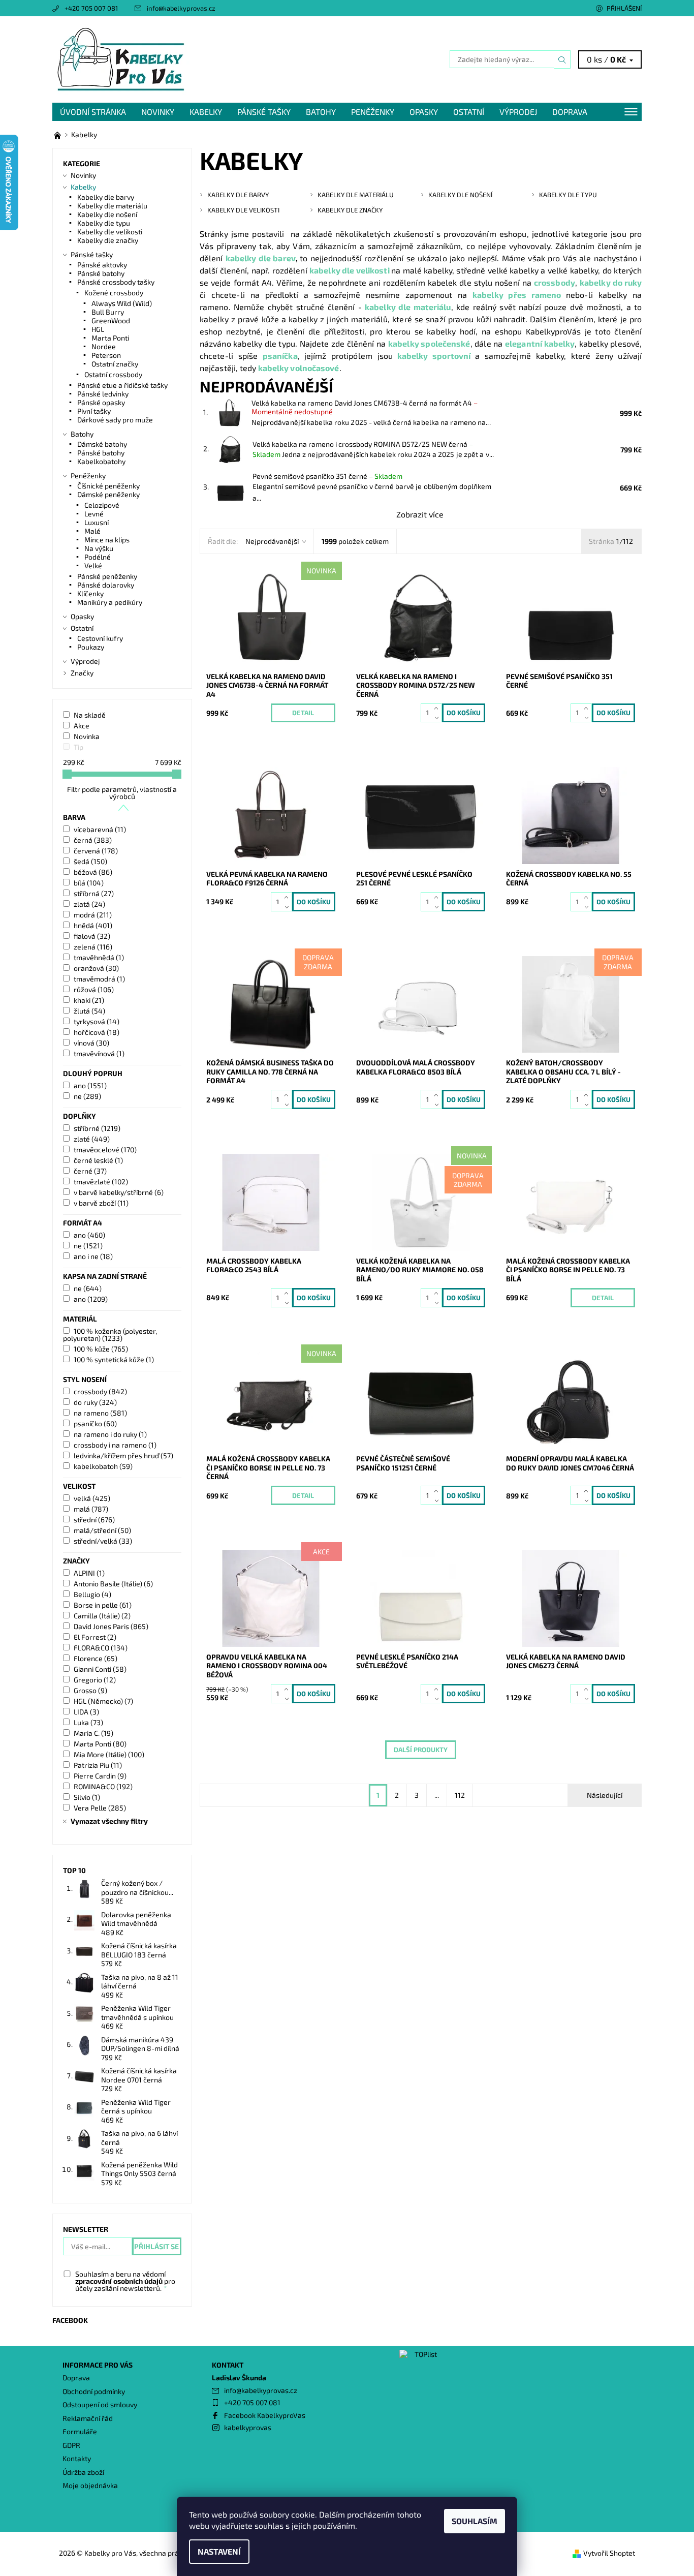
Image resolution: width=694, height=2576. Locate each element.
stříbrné (97, 1128)
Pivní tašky (94, 411)
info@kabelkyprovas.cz (181, 8)
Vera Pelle (100, 1808)
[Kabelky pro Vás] (121, 58)
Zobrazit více (420, 514)
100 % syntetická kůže (114, 1359)
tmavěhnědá (99, 957)
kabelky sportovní (434, 356)
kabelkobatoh (103, 1466)
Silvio (87, 1797)
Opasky (424, 112)
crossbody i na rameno (115, 1445)
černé (90, 1171)
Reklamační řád (88, 2418)
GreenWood (111, 320)
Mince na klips (107, 540)
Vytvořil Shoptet (609, 2553)
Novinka (87, 736)
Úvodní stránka (93, 112)
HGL (98, 329)
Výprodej (518, 112)
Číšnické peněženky (108, 486)
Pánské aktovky (102, 265)
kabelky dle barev (261, 258)
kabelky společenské (429, 343)
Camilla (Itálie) (102, 1616)
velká (92, 1498)
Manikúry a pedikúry (110, 602)
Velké (93, 565)
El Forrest (95, 1637)
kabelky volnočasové (299, 368)
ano (90, 1085)
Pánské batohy (101, 273)
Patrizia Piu (98, 1765)
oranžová (96, 968)
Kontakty (77, 2458)
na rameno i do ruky (110, 1434)
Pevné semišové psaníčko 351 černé (327, 476)
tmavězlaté (101, 1182)
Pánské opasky (101, 402)
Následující (605, 1795)
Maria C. (93, 1733)
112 (460, 1795)
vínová (91, 1043)
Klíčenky (90, 593)
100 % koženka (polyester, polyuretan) (110, 1335)
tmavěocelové (105, 1149)
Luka (88, 1722)
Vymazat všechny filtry (109, 1821)
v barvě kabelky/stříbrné (119, 1192)
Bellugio (92, 1594)
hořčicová (97, 1032)
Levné (94, 514)
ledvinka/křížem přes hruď (123, 1455)
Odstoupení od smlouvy (100, 2404)
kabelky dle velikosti (350, 270)
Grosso (90, 1690)
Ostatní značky (115, 364)
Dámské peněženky (108, 494)
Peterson (106, 355)
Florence (96, 1658)
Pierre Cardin (100, 1776)
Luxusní (97, 522)
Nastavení (219, 2551)
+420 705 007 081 (91, 8)
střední (94, 1520)
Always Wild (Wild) (122, 303)
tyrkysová (97, 1021)
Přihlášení (624, 8)
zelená (93, 947)
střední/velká (103, 1541)
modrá (93, 915)
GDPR (71, 2445)
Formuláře (80, 2431)
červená (96, 851)
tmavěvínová (99, 1053)
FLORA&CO (101, 1648)
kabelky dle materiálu (408, 307)
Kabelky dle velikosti (110, 232)
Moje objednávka (90, 2485)
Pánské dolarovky (106, 585)
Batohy (321, 112)
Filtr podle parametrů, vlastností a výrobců (122, 793)
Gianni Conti (100, 1669)
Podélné (98, 557)
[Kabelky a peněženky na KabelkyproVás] (58, 134)
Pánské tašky (264, 112)
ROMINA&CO (103, 1786)
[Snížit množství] (438, 717)
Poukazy (91, 647)
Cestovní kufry (100, 638)
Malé (92, 531)
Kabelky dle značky (108, 240)
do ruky (95, 1402)
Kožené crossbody (114, 293)
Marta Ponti (110, 338)
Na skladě (90, 715)
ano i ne (93, 1256)
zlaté (92, 1139)
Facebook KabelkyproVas (265, 2415)
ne (87, 1096)
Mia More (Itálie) (109, 1754)
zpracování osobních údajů (119, 2281)
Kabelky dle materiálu (112, 206)
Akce (82, 726)
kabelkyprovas (248, 2427)
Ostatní (469, 112)
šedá (90, 861)
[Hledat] (562, 59)
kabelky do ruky (611, 282)
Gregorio (95, 1680)
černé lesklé (98, 1160)
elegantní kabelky (540, 343)
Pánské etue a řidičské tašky (122, 385)
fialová (92, 936)
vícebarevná (100, 829)
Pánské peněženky (107, 576)
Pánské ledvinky (103, 394)
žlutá (89, 1011)
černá (93, 840)
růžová (94, 989)
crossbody (555, 282)
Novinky (158, 112)
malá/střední (102, 1530)
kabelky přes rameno (517, 295)
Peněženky (373, 112)
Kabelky (206, 112)
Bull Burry (108, 312)
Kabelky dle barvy (106, 197)
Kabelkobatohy (101, 461)
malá (91, 1509)
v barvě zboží (101, 1203)
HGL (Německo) (103, 1701)
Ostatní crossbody (113, 374)
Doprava (570, 112)
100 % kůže (101, 1349)
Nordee (104, 346)
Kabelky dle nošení (107, 214)
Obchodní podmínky (94, 2391)
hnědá (93, 925)
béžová (93, 872)
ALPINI (89, 1573)
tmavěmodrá (99, 979)
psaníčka (280, 356)
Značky (82, 673)
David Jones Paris (111, 1626)
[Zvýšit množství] (438, 708)
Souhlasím (475, 2521)
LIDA (86, 1712)
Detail (303, 713)
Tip (78, 747)
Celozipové (102, 505)
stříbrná (94, 893)
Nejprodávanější (272, 541)
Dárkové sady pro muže (115, 420)
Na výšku (99, 548)
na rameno (100, 1413)
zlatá (89, 904)
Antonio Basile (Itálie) (113, 1584)
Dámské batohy (102, 444)
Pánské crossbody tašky (116, 282)
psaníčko (95, 1423)
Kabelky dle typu (104, 223)
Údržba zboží (83, 2472)
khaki (89, 1000)
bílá (89, 883)
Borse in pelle (103, 1605)
